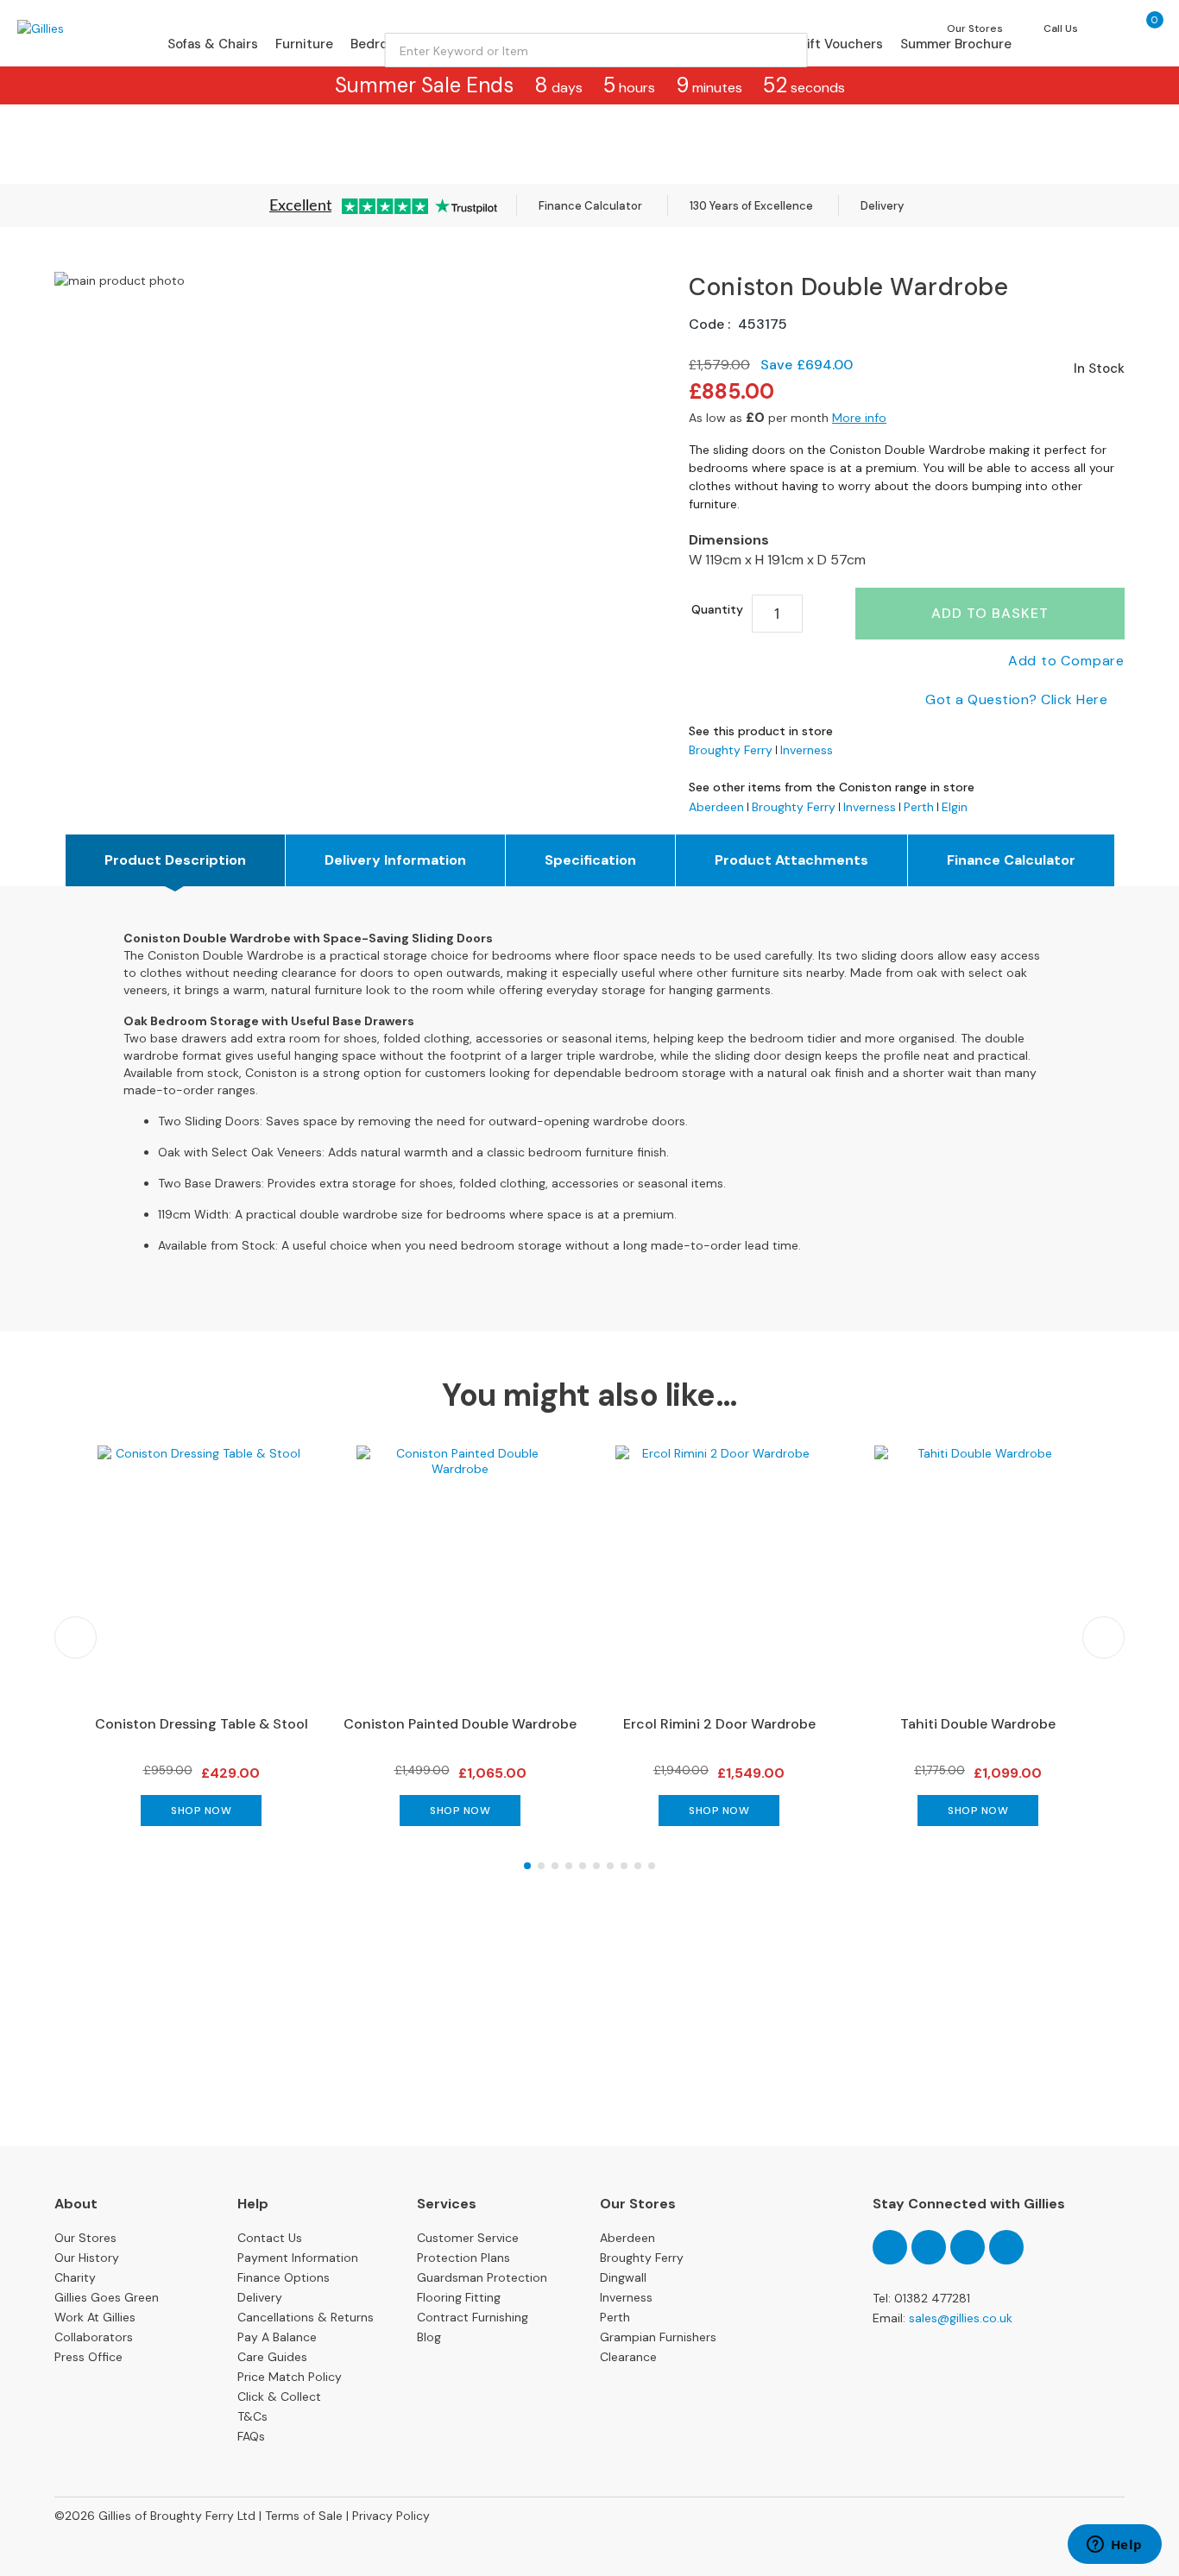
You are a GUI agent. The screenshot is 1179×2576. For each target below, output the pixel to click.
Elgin (955, 807)
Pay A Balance (277, 2337)
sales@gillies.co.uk (961, 2318)
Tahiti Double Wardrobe (978, 1724)
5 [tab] (583, 1866)
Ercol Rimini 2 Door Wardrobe (719, 1724)
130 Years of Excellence (751, 206)
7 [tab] (610, 1866)
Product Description (175, 860)
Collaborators (94, 2337)
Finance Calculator (590, 206)
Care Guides (272, 2357)
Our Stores (85, 2238)
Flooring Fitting (459, 2297)
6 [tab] (596, 1866)
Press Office (88, 2357)
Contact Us (270, 2238)
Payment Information (298, 2258)
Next (1103, 1638)
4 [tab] (569, 1866)
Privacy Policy (391, 2516)
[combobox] (596, 50)
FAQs (251, 2436)
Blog (429, 2337)
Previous (76, 1638)
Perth (919, 807)
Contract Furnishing (473, 2317)
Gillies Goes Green (107, 2297)
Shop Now (201, 1811)
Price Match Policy (290, 2377)
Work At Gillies (95, 2317)
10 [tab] (652, 1866)
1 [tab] (527, 1866)
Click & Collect (279, 2396)
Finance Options (284, 2277)
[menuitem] (213, 44)
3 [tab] (555, 1866)
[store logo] (90, 28)
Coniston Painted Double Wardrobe (460, 1724)
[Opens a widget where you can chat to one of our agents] (1114, 2546)
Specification (590, 860)
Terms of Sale (304, 2516)
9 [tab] (638, 1866)
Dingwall (623, 2277)
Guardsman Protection (482, 2277)
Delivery (882, 206)
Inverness (807, 750)
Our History (87, 2258)
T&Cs (252, 2416)
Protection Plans (463, 2258)
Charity (75, 2277)
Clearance (628, 2357)
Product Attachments (791, 860)
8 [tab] (624, 1866)
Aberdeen (716, 807)
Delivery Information (395, 860)
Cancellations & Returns (306, 2317)
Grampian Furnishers (658, 2337)
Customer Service (468, 2238)
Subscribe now (589, 2082)
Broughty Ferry (731, 750)
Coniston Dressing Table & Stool (202, 1724)
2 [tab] (541, 1866)
